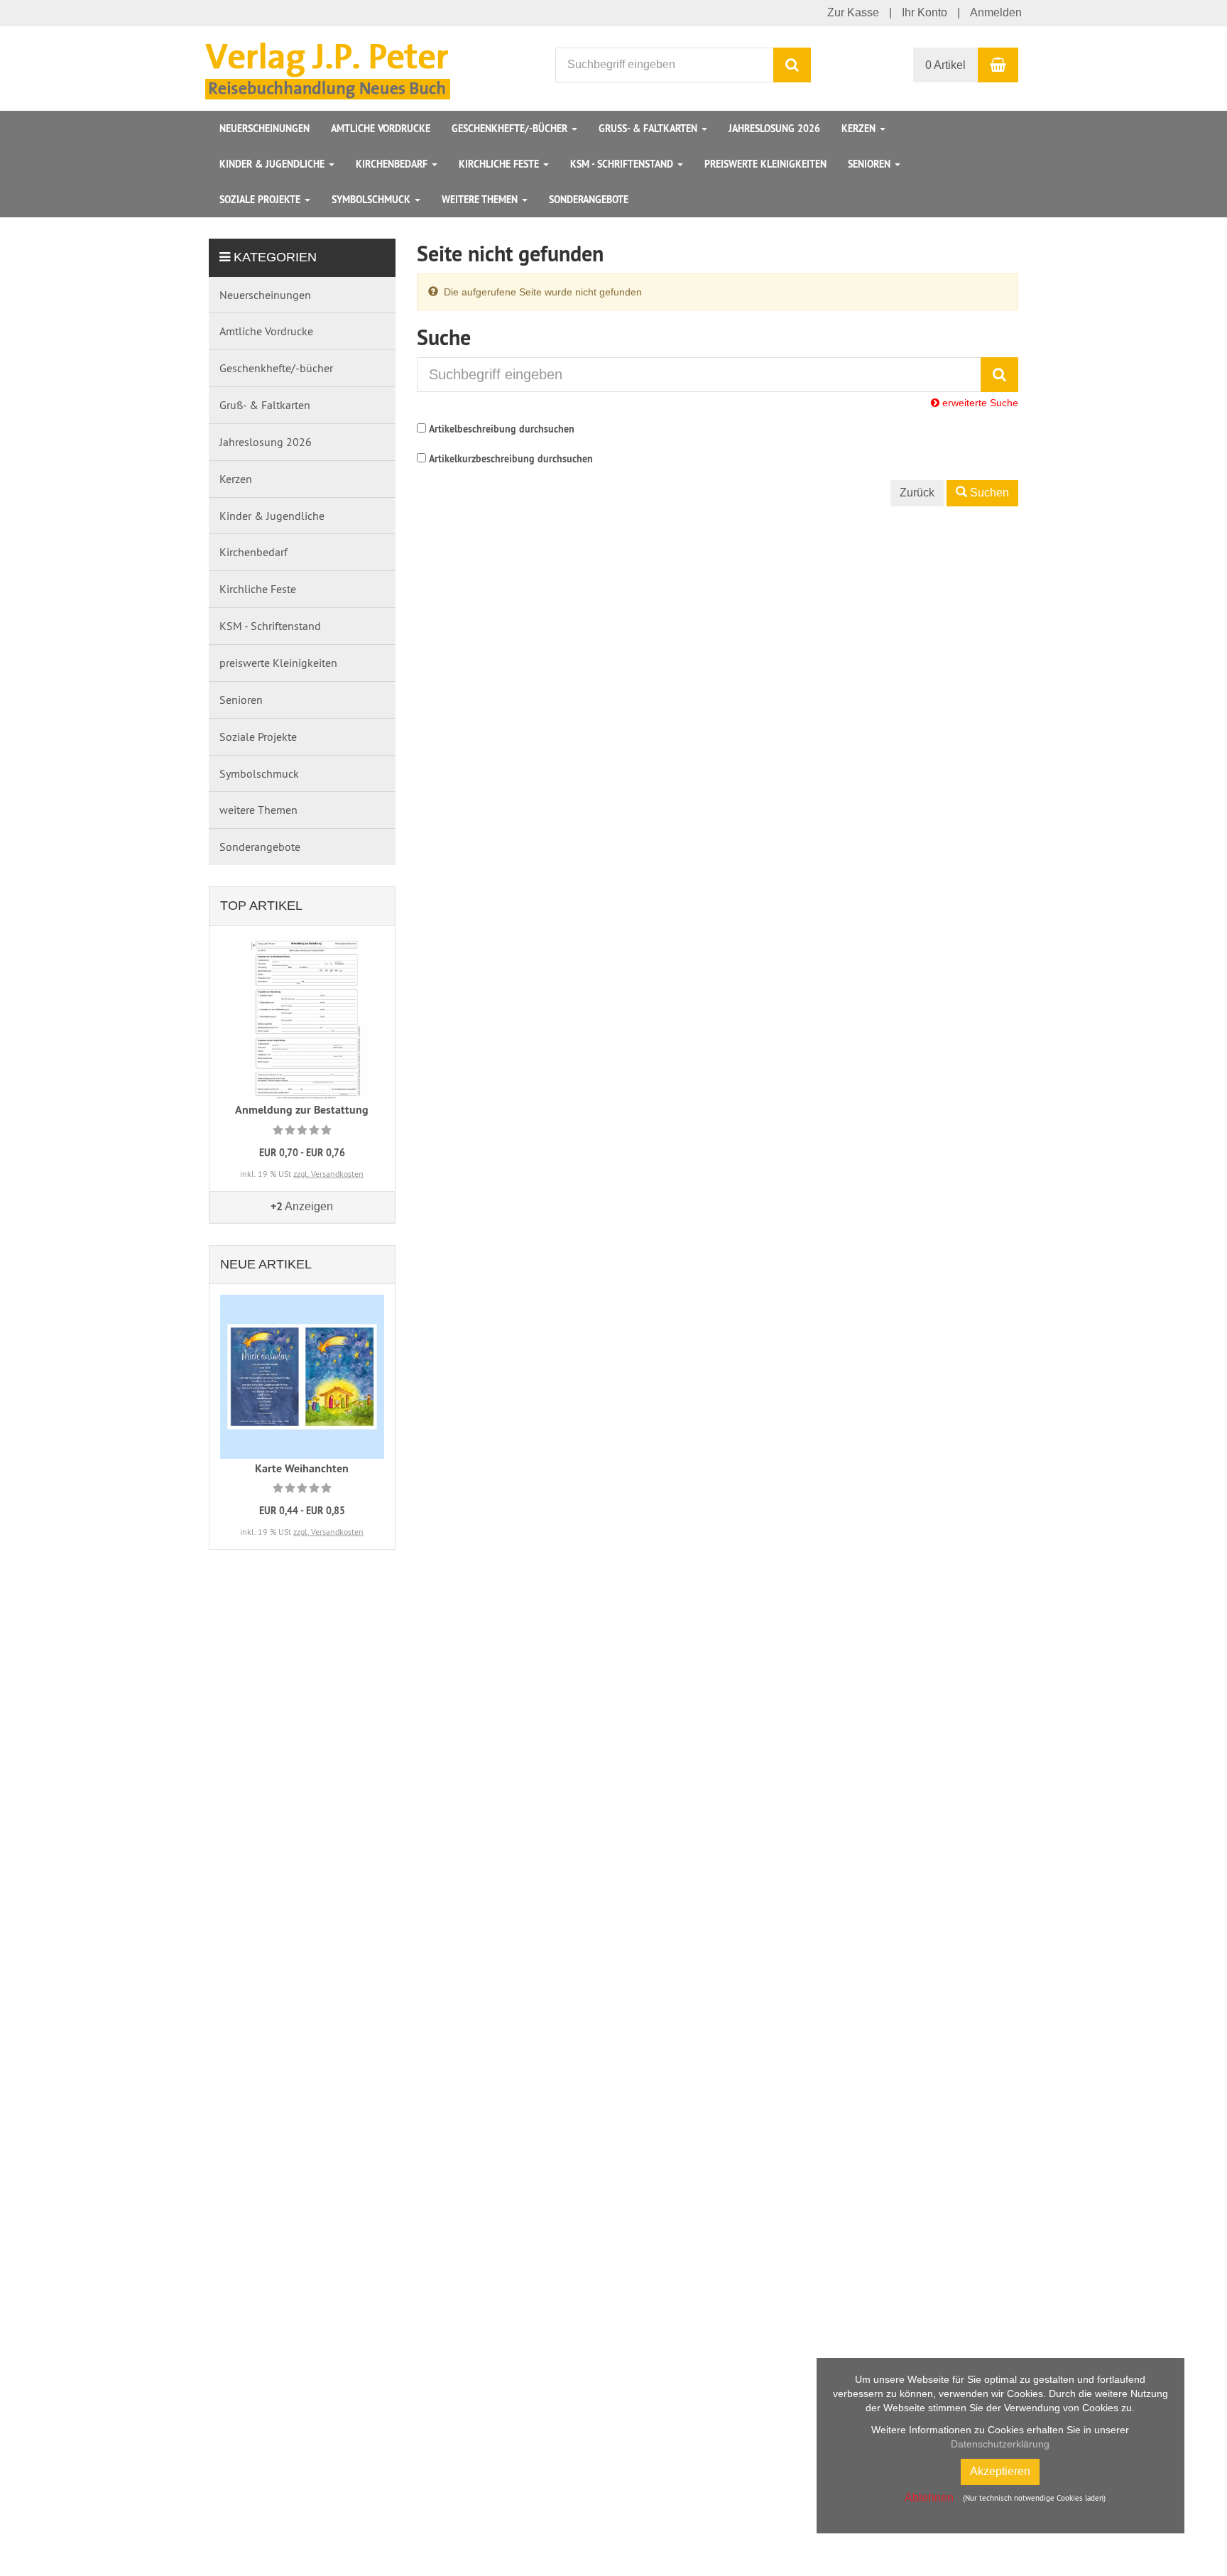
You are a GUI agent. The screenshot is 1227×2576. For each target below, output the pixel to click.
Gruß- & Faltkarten (649, 129)
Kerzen (860, 129)
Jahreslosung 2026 (774, 129)
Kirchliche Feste (500, 164)
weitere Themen (481, 200)
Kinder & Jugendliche (273, 164)
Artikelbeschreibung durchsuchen (502, 429)
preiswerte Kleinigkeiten (765, 164)
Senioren (871, 164)
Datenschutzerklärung (1000, 2444)
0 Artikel (945, 65)
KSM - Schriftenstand (623, 164)
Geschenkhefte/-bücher (511, 129)
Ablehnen (929, 2498)
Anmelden (996, 12)
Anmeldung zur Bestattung (302, 1110)
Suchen (988, 493)
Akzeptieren (1000, 2471)
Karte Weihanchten (302, 1468)
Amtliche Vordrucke (381, 129)
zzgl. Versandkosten (328, 1174)
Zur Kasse (853, 12)
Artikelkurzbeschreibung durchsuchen (511, 459)
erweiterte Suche (979, 403)
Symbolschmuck (372, 200)
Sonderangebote (589, 200)
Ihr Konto (925, 12)
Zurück (917, 493)
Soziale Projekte (261, 200)
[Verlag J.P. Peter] (332, 67)
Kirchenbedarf (393, 164)
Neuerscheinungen (265, 129)
